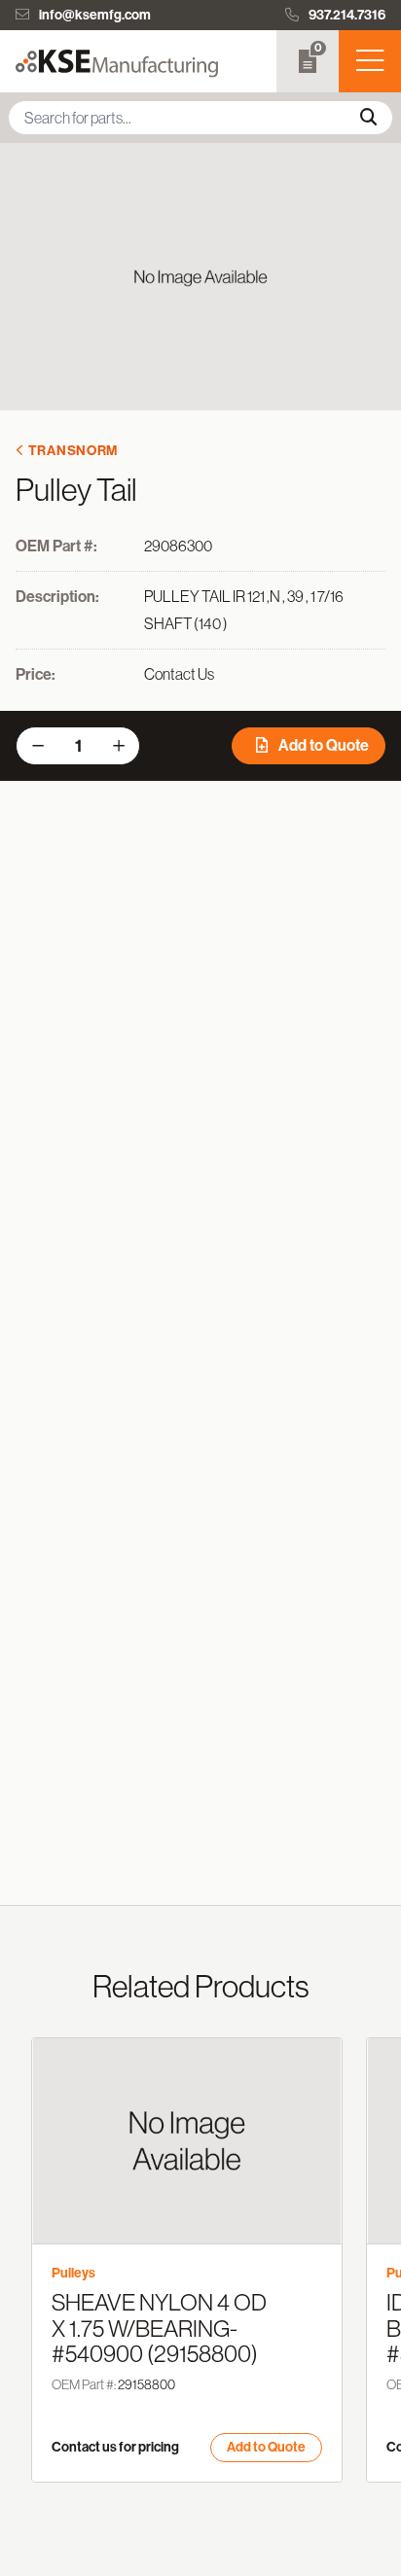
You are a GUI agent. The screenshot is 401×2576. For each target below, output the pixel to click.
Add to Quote (322, 745)
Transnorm (73, 451)
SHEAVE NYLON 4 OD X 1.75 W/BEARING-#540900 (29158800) (159, 2328)
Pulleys (73, 2273)
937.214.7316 (347, 15)
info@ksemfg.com (95, 15)
